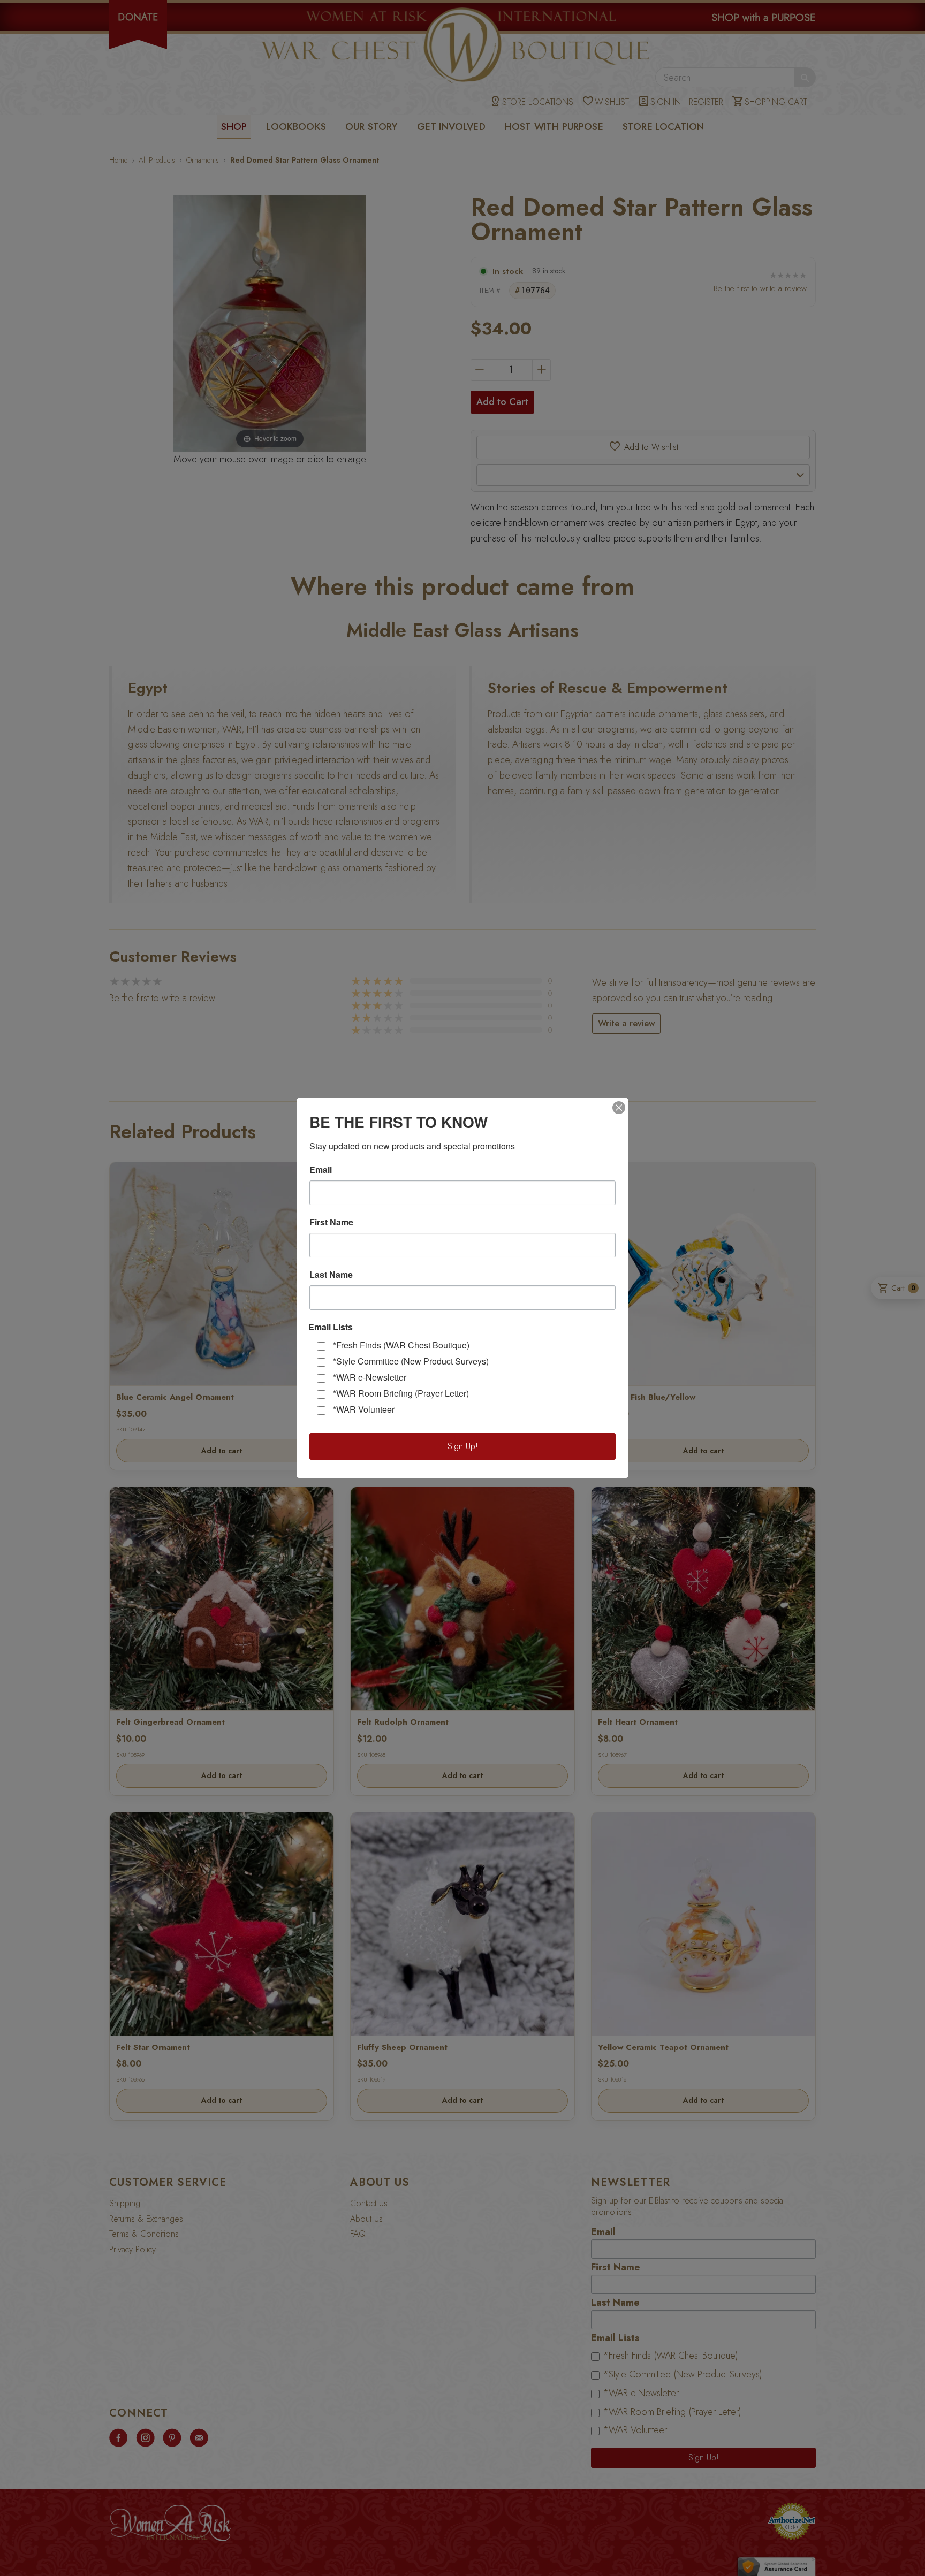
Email (321, 1170)
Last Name (331, 1275)
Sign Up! (463, 1446)
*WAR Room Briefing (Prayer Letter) (401, 1393)
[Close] (619, 1108)
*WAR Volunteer (364, 1409)
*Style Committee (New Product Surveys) (411, 1361)
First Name (331, 1222)
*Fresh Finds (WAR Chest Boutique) (401, 1345)
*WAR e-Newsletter (370, 1377)
